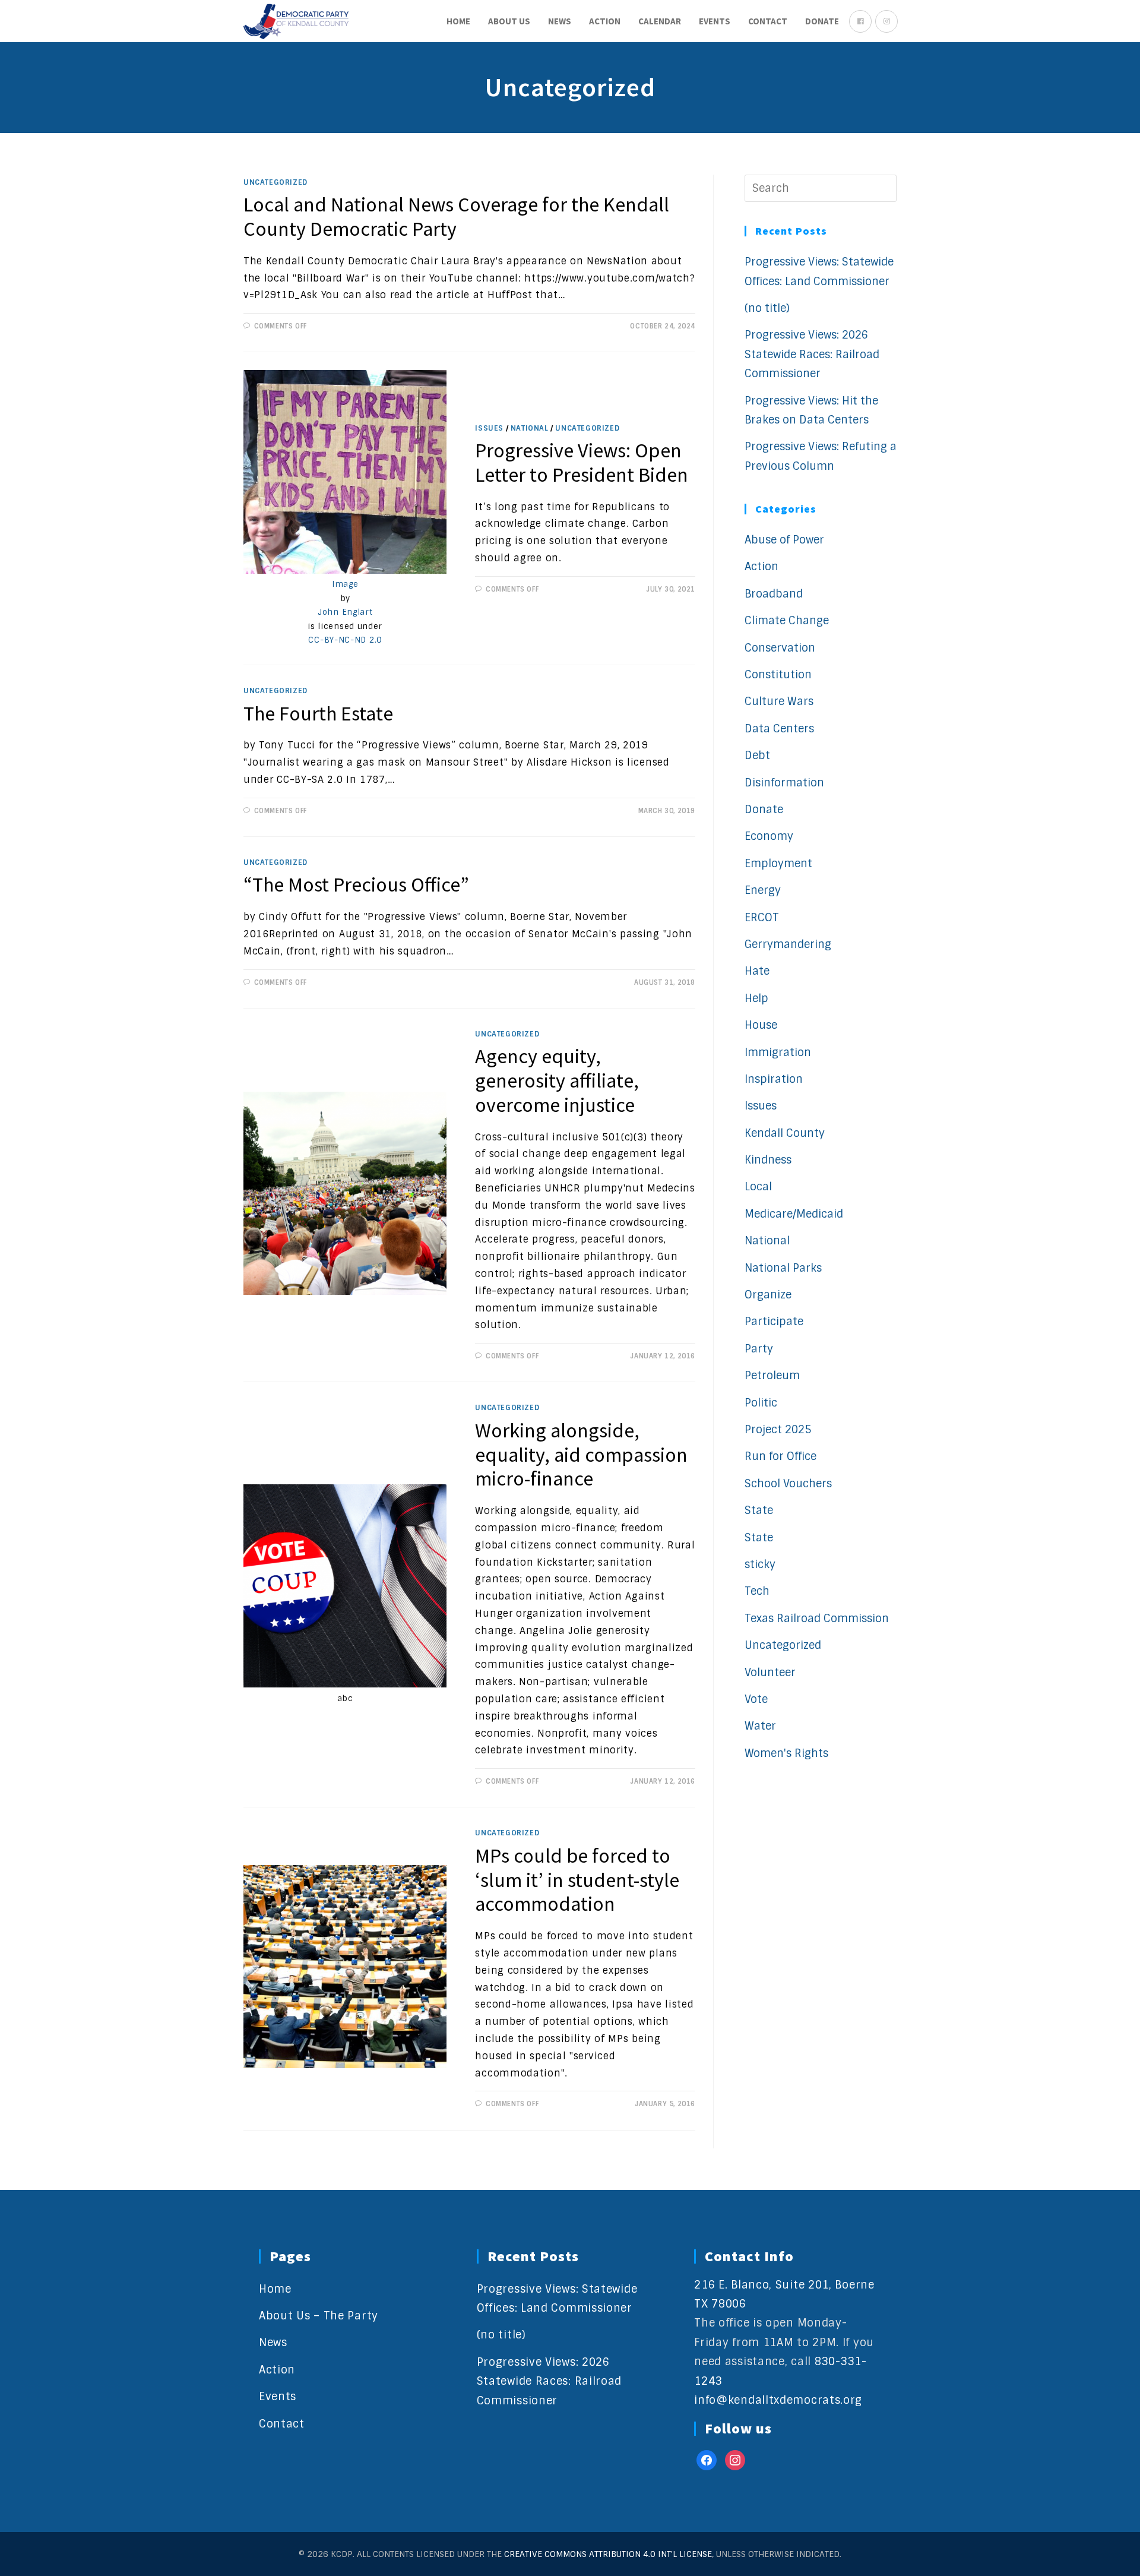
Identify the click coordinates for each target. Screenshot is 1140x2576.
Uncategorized (275, 182)
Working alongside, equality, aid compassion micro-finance (581, 1455)
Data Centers (779, 729)
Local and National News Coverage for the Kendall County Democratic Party (456, 216)
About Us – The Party (319, 2316)
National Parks (783, 1268)
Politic (761, 1403)
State (759, 1510)
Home (275, 2289)
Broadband (774, 594)
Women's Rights (786, 1753)
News (273, 2343)
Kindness (768, 1160)
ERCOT (762, 918)
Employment (778, 864)
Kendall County (785, 1133)
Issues (489, 428)
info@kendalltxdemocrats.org (778, 2400)
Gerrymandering (788, 944)
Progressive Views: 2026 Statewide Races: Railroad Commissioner (812, 354)
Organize (768, 1295)
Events (278, 2397)
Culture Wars (779, 701)
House (761, 1025)
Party (759, 1349)
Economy (769, 836)
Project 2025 (778, 1430)
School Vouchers (788, 1484)
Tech (757, 1591)
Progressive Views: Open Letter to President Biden (582, 462)
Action (761, 567)
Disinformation (784, 783)
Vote (756, 1699)
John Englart (345, 612)
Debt (757, 756)
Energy (763, 890)
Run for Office (780, 1456)
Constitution (778, 675)
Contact (282, 2424)
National (530, 428)
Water (760, 1726)
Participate (774, 1322)
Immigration (778, 1052)
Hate (757, 971)
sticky (760, 1564)
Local (758, 1187)
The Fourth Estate (318, 713)
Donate (764, 810)
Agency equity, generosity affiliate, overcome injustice (557, 1080)
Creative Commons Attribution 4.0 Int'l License (608, 2554)
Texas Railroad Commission (817, 1619)
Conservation (780, 648)
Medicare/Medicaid (794, 1214)
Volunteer (770, 1673)
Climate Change (787, 621)
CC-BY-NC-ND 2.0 (345, 640)
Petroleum (772, 1376)
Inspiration (774, 1079)
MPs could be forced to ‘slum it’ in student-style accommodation (577, 1880)
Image (345, 584)
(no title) (767, 308)
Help (756, 998)
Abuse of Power (784, 540)
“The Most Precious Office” (356, 884)
